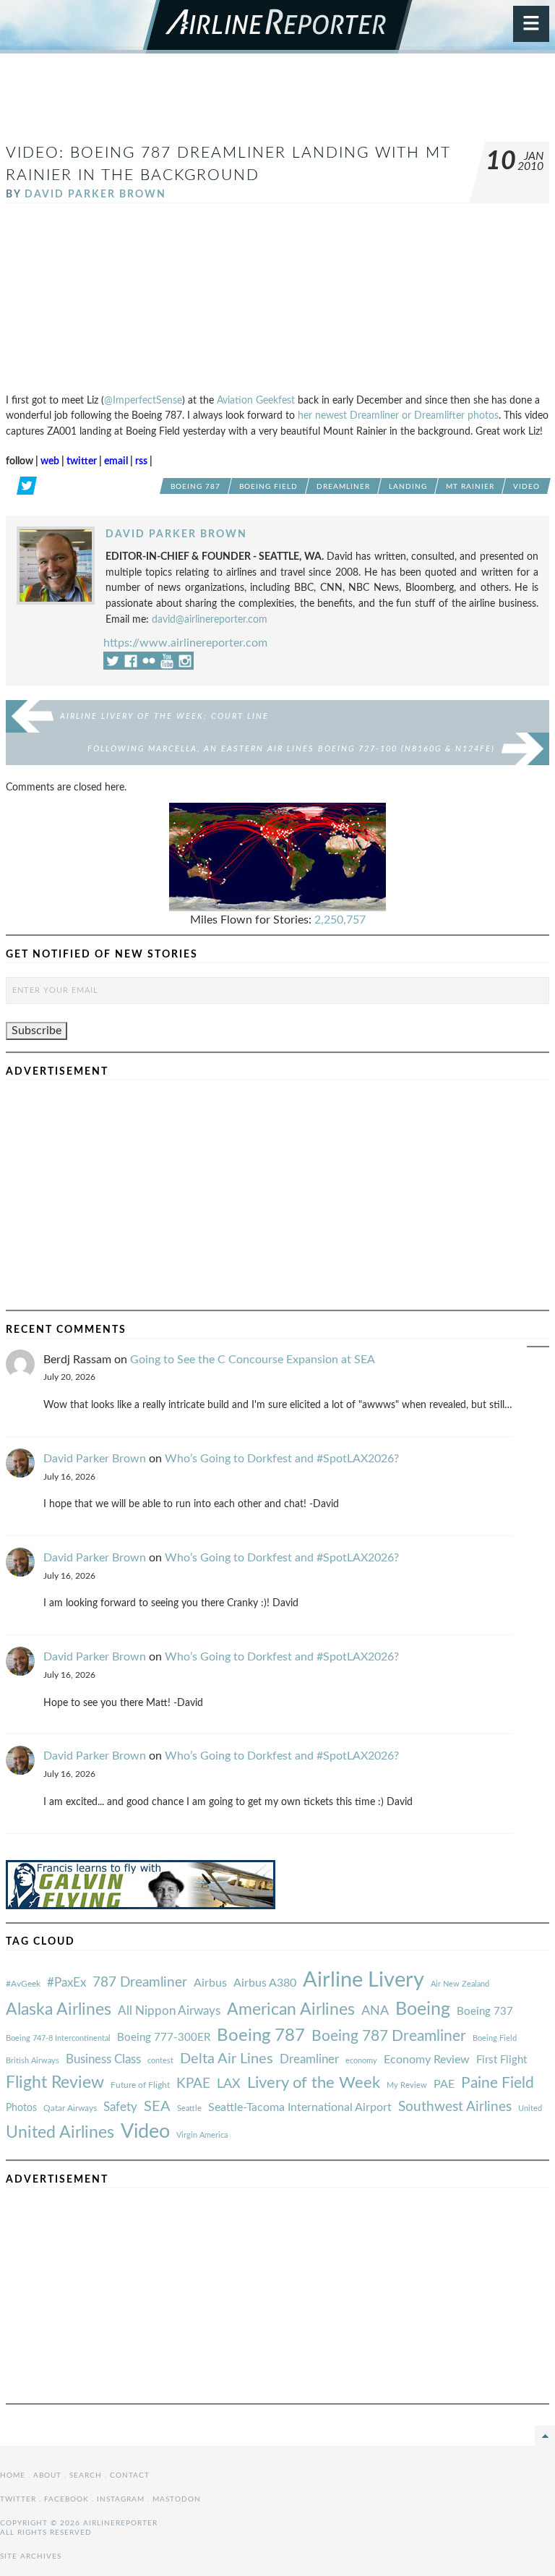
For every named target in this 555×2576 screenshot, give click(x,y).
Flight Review (55, 2083)
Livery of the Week (314, 2083)
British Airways (33, 2061)
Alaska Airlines (59, 2010)
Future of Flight (140, 2085)
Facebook (66, 2499)
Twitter (18, 2499)
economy (361, 2061)
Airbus (210, 1983)
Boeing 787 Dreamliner (389, 2036)
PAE (444, 2084)
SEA (157, 2107)
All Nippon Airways (169, 2011)
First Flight (502, 2060)
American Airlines (291, 2010)
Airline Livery (363, 1980)
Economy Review (427, 2060)
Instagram (121, 2499)
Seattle (189, 2108)
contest (160, 2061)
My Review (407, 2085)
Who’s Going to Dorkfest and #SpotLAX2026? (282, 1459)
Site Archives (31, 2556)
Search (86, 2475)
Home (13, 2475)
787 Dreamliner (140, 1983)
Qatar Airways (70, 2108)
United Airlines (60, 2133)
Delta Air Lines (227, 2059)
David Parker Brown (95, 194)
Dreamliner (343, 487)
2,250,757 (340, 920)
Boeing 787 (195, 487)
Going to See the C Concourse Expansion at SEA (253, 1360)
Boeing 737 (485, 2012)
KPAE (193, 2084)
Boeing (423, 2009)
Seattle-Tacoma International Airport (300, 2107)
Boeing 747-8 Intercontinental (58, 2038)
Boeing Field (268, 487)
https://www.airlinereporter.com (185, 643)
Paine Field (498, 2083)
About (47, 2475)
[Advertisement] (277, 104)
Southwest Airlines (455, 2107)
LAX (229, 2084)
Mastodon (177, 2499)
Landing (408, 487)
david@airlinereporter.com (210, 619)
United (530, 2108)
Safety (120, 2107)
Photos (21, 2108)
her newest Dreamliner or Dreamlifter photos (398, 415)
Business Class (103, 2059)
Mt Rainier (470, 487)
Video (526, 487)
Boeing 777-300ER (164, 2038)
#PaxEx (66, 1983)
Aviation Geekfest (256, 400)
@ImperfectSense (143, 400)
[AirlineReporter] (278, 27)
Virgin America (202, 2135)
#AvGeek (23, 1984)
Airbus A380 (265, 1983)
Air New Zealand (460, 1984)
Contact (130, 2475)
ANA (375, 2011)
